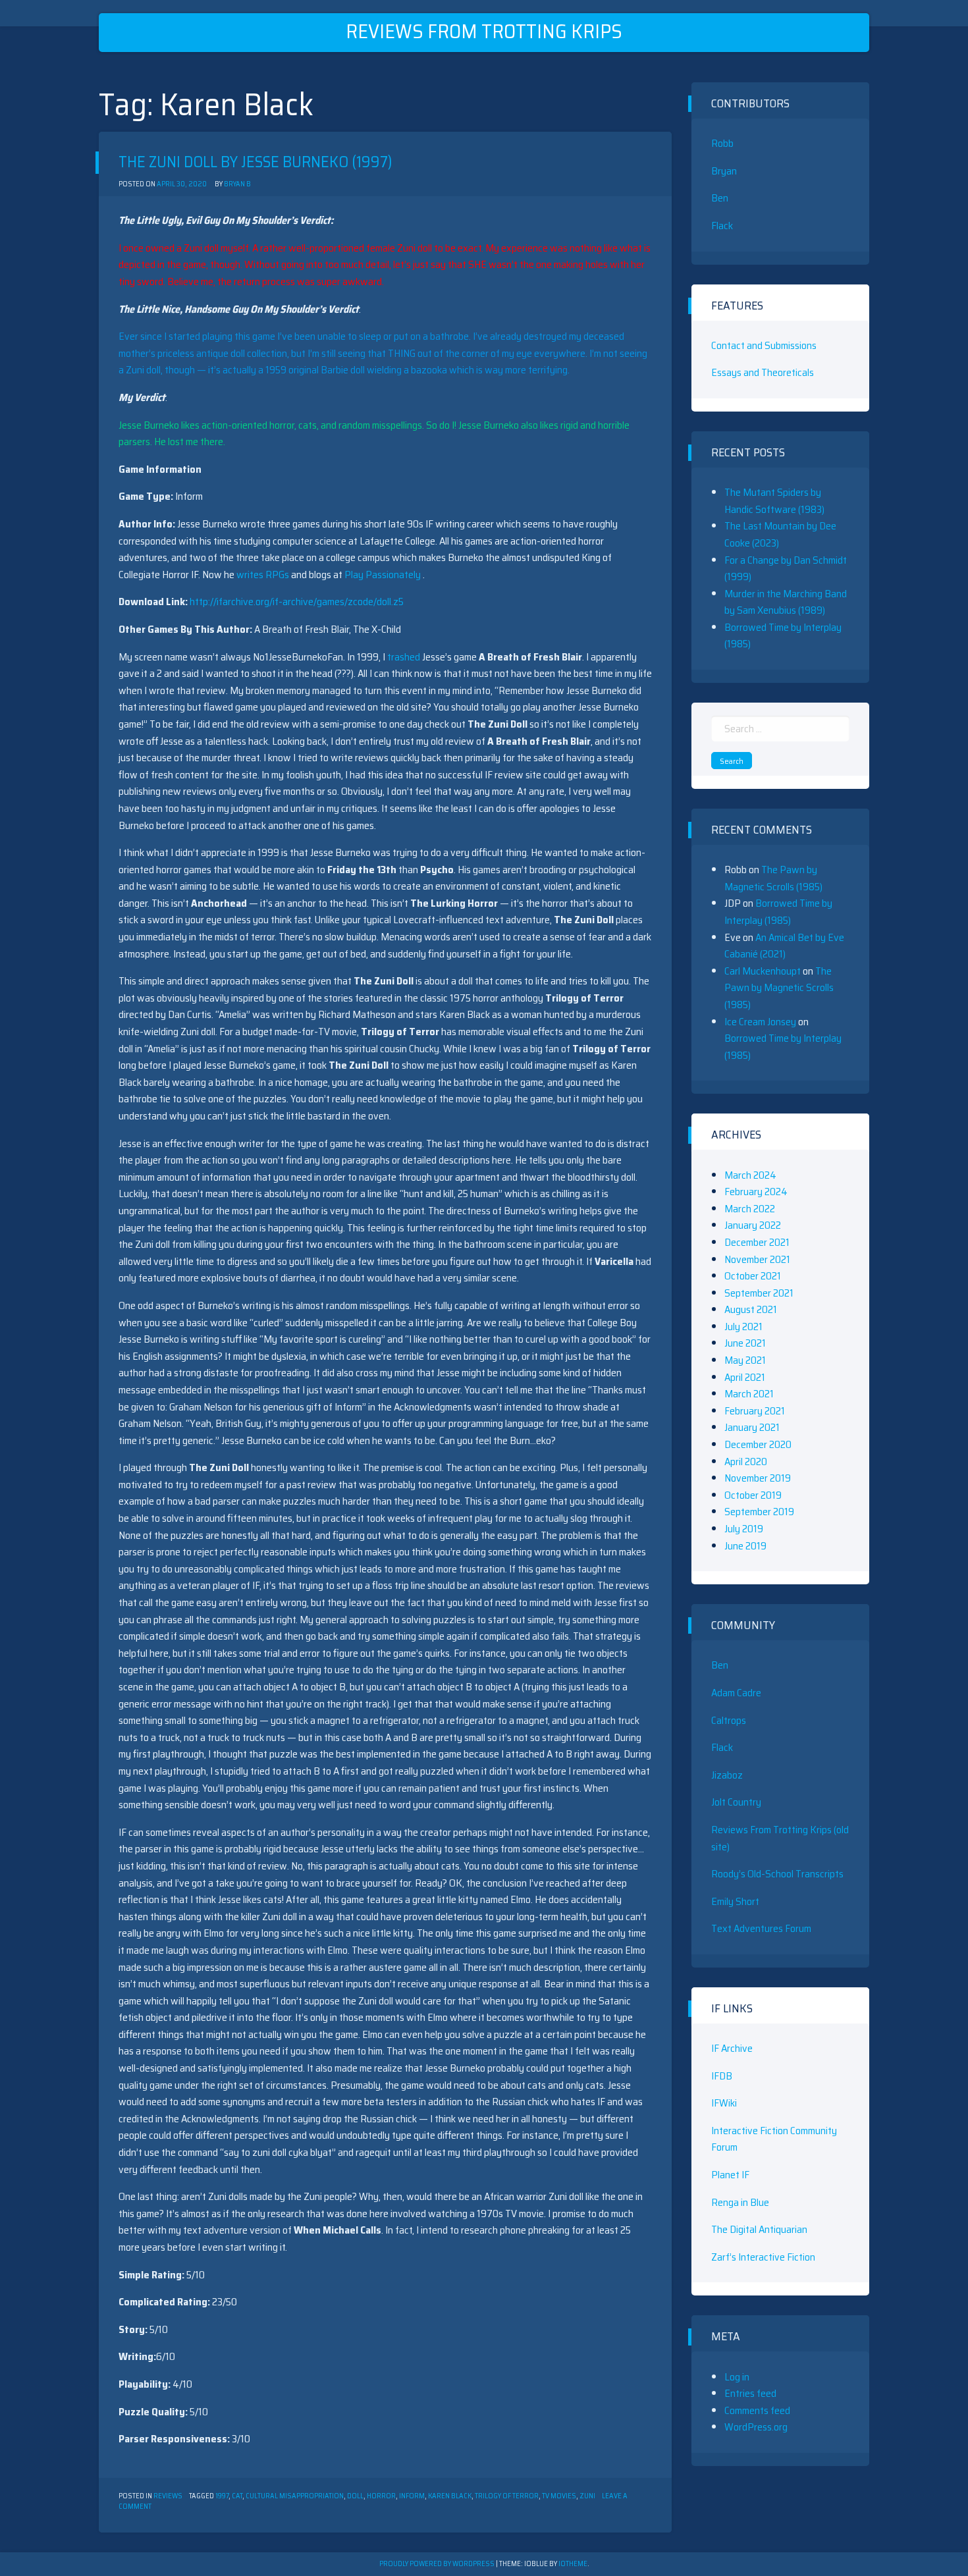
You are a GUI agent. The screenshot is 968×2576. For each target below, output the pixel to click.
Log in (737, 2377)
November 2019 (758, 1478)
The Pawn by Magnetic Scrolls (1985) (773, 878)
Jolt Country (736, 1802)
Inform (412, 2496)
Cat (237, 2496)
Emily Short (735, 1901)
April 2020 (746, 1462)
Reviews (168, 2496)
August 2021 (751, 1309)
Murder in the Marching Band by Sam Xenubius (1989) (786, 602)
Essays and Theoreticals (763, 372)
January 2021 (752, 1427)
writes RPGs (264, 575)
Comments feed (757, 2410)
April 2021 (745, 1377)
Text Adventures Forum (761, 1928)
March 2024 (750, 1175)
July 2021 (743, 1327)
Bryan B (237, 184)
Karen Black (450, 2496)
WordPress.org (756, 2427)
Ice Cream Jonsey (760, 1022)
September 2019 (759, 1512)
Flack (722, 226)
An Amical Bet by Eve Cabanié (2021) (784, 946)
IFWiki (724, 2103)
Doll (355, 2496)
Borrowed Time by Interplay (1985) (778, 912)
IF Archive (732, 2048)
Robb (722, 143)
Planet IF (730, 2175)
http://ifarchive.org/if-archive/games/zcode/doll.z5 (297, 602)
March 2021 (749, 1394)
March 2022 (750, 1209)
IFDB (722, 2076)
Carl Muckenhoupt (763, 971)
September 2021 (759, 1293)
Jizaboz (727, 1775)
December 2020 (758, 1444)
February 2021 (755, 1411)
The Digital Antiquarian (759, 2229)
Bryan (724, 171)
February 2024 (756, 1192)
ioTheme (573, 2564)
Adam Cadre (736, 1693)
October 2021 (753, 1276)
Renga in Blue (740, 2202)
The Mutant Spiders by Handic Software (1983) (774, 501)
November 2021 (757, 1259)
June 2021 (745, 1343)
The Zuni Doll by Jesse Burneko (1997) (255, 162)
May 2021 (745, 1360)
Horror (381, 2496)
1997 (222, 2496)
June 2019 (745, 1546)
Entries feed (750, 2393)
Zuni (587, 2496)
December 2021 (757, 1242)
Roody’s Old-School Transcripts (777, 1874)
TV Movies (559, 2496)
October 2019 (753, 1495)
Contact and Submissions (764, 345)
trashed (404, 657)
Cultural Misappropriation (295, 2496)
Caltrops (729, 1720)
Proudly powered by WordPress (438, 2564)
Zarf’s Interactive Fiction (763, 2257)
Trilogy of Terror (507, 2496)
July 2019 (744, 1529)
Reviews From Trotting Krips (484, 31)
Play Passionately (384, 575)
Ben (720, 198)
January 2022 (753, 1225)
